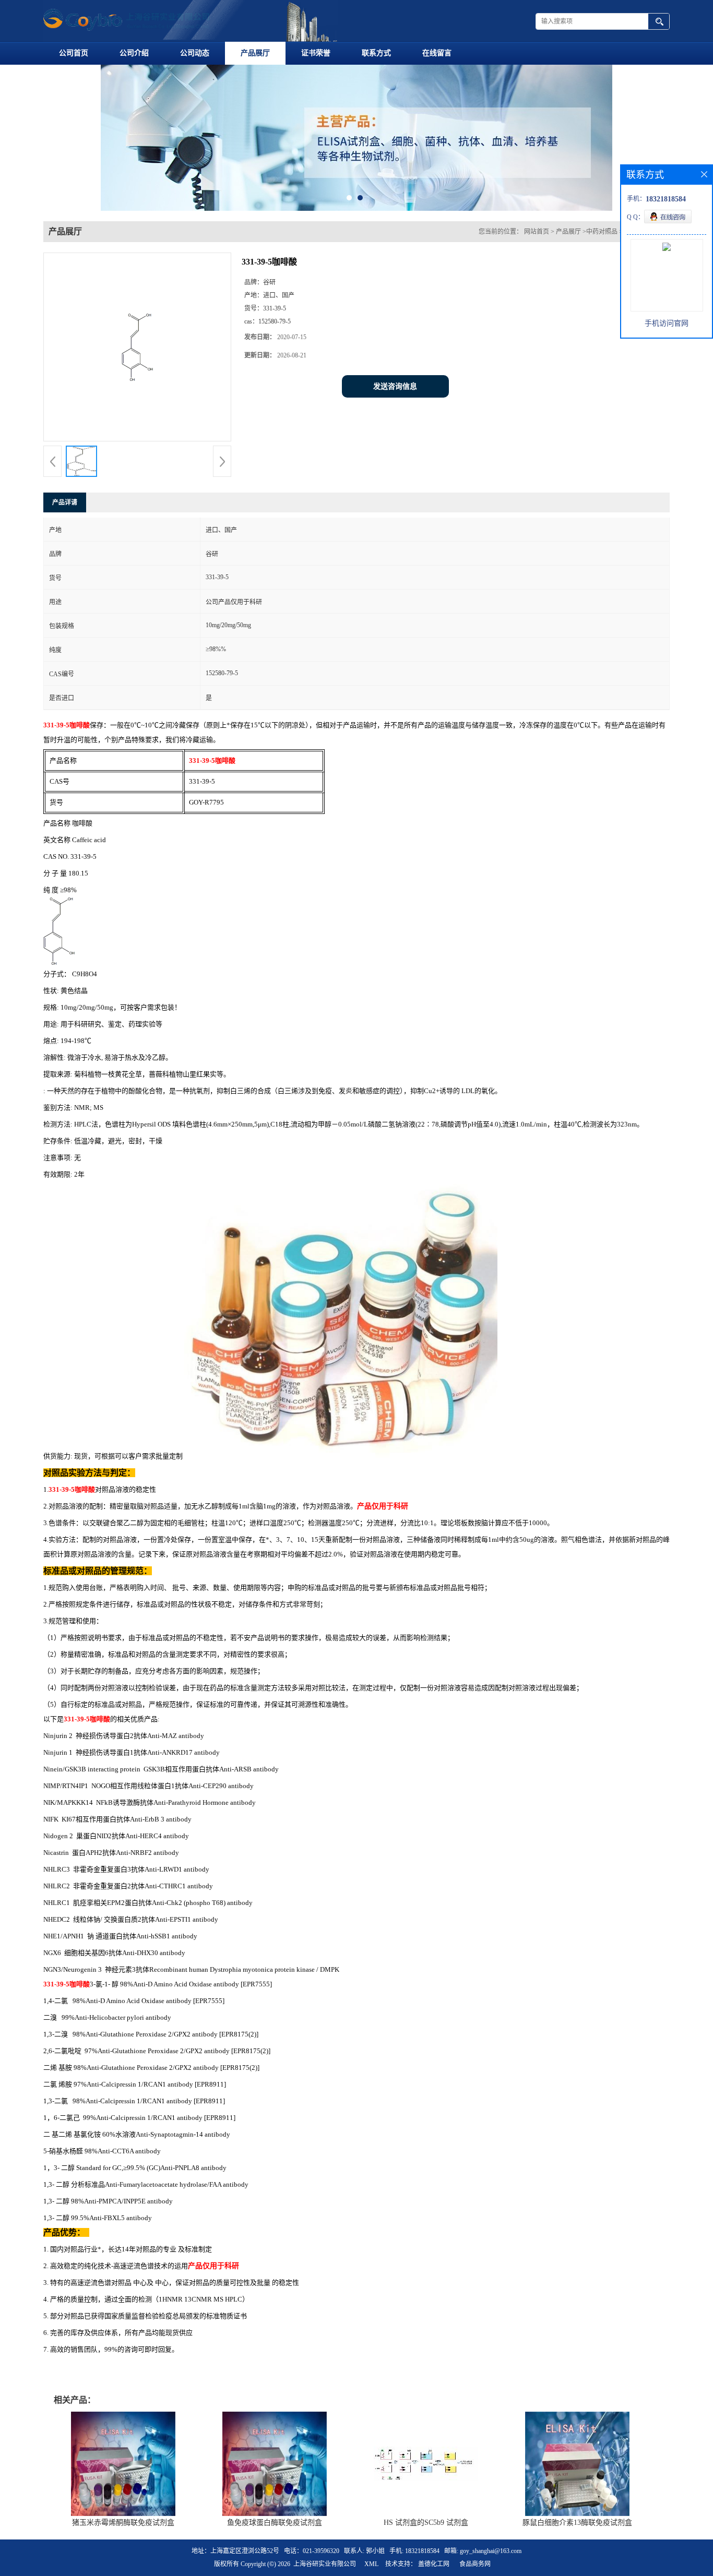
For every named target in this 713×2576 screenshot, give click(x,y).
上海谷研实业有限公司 (325, 2571)
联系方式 (376, 53)
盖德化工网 (434, 2571)
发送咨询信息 (395, 393)
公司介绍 (134, 53)
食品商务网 (475, 2571)
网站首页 (537, 238)
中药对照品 (602, 238)
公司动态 (195, 53)
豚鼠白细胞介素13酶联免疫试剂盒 (577, 2529)
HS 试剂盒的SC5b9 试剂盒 (426, 2529)
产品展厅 (255, 53)
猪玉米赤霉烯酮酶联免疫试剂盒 (123, 2529)
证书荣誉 (316, 53)
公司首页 (74, 53)
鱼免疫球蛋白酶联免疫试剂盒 (275, 2529)
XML (371, 2571)
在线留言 (437, 53)
